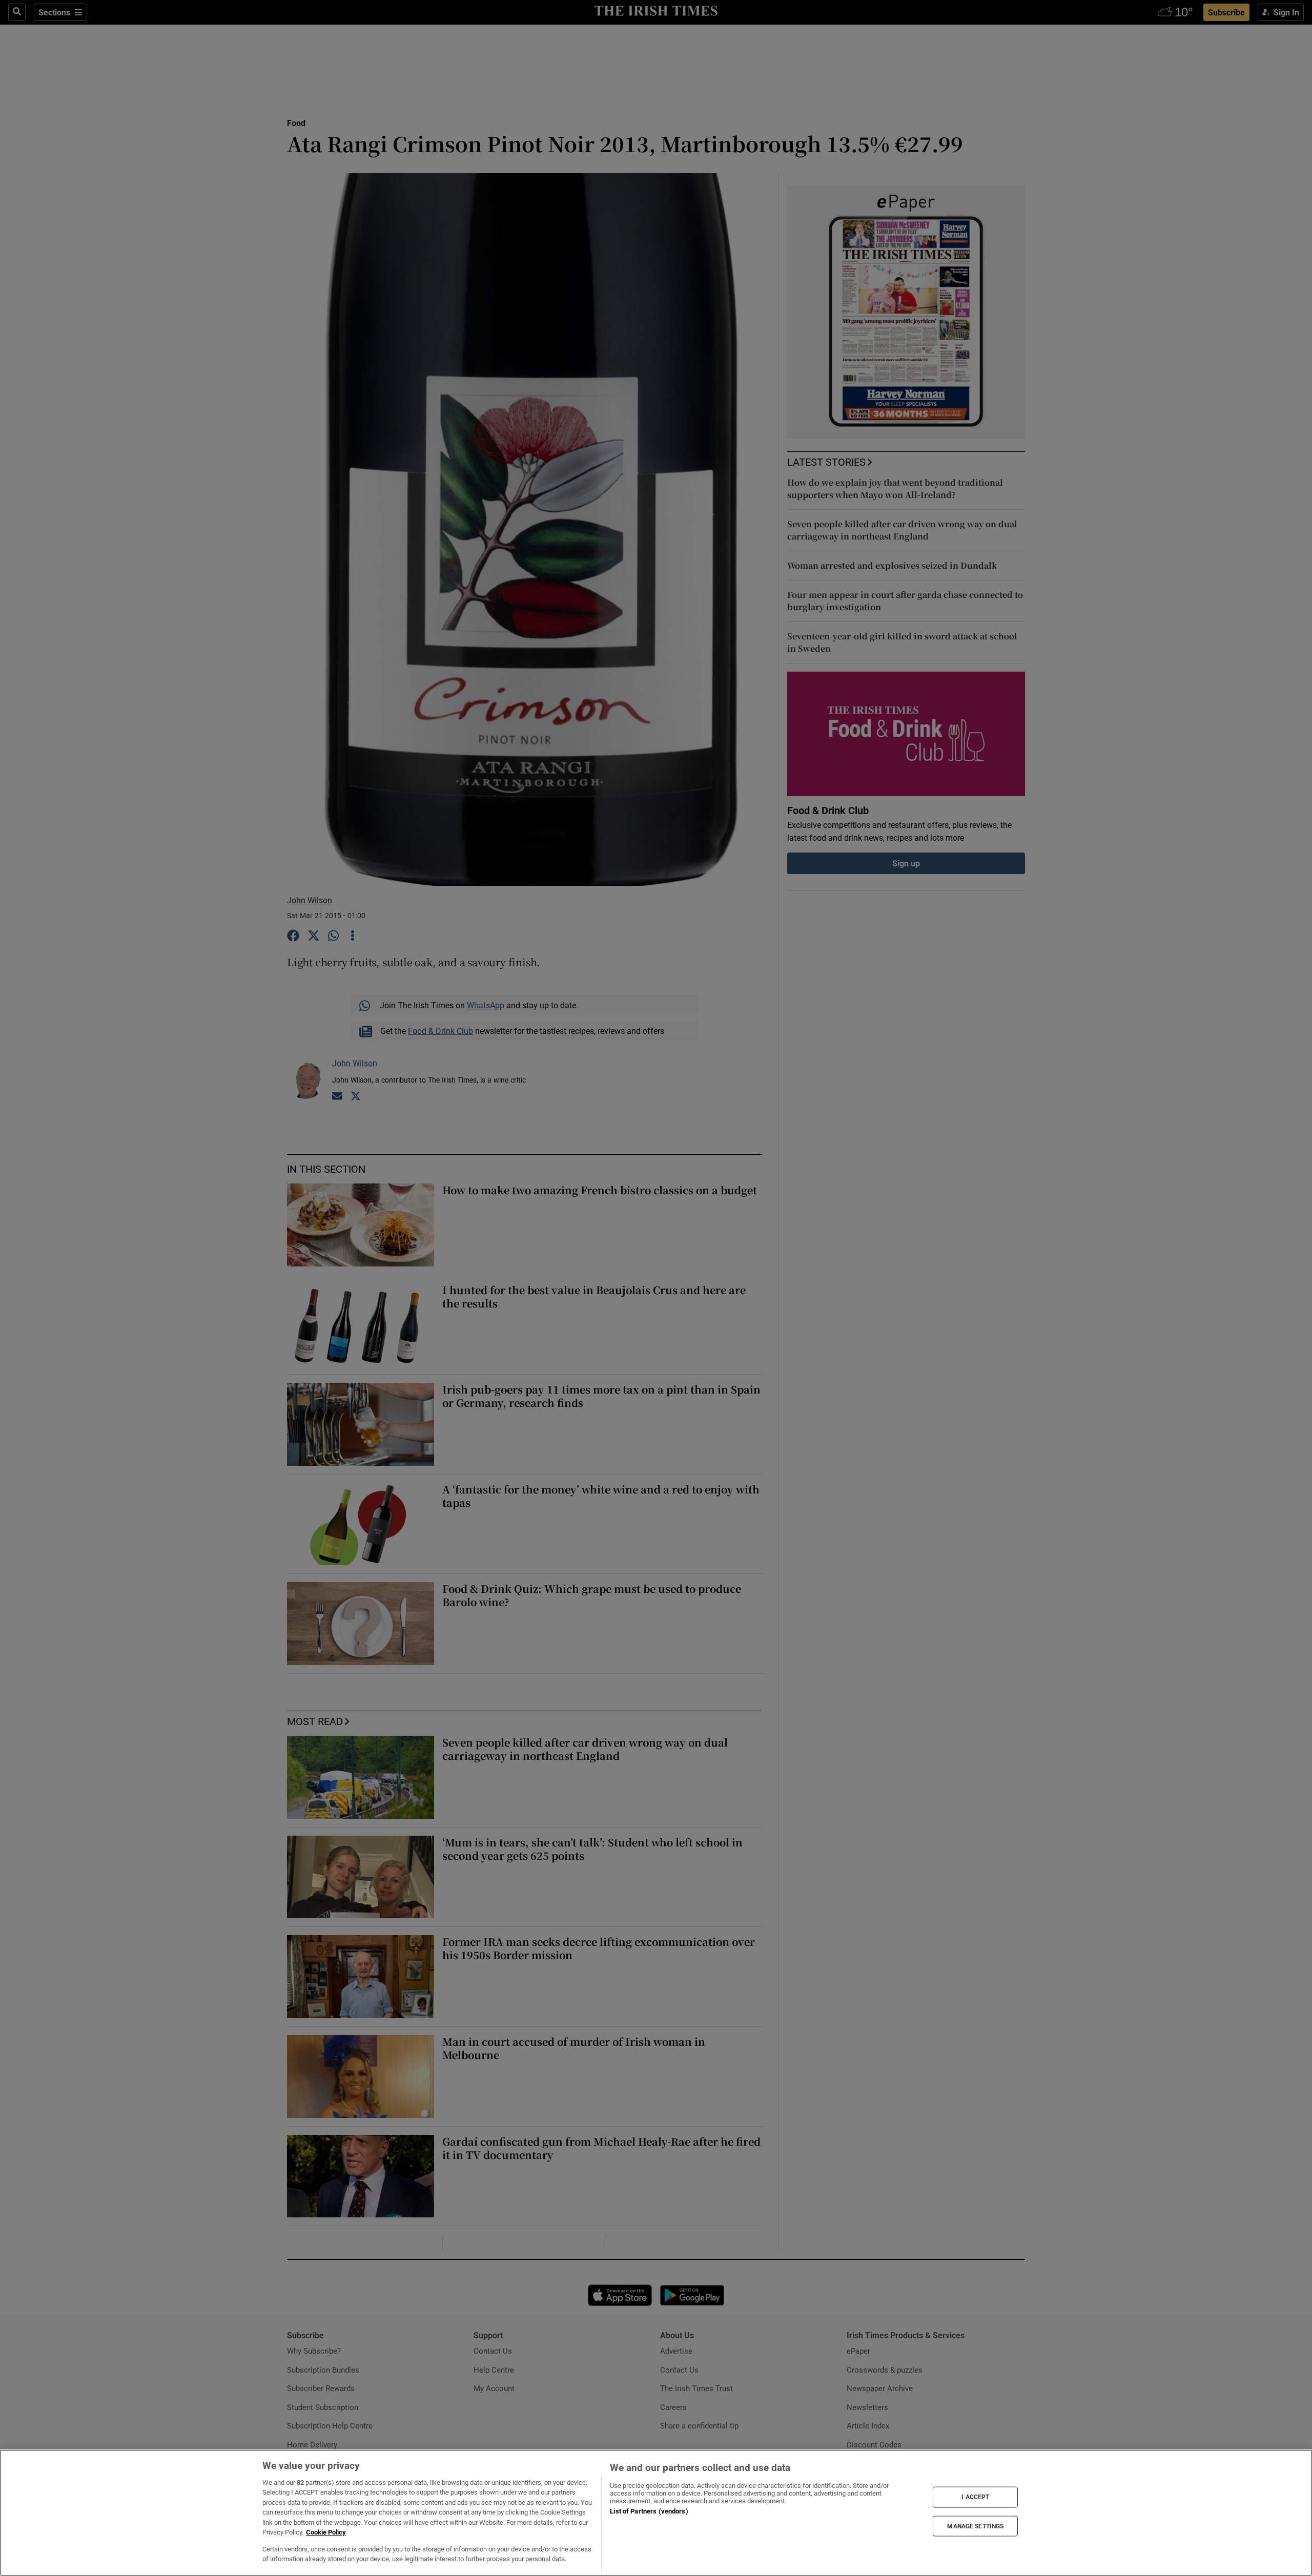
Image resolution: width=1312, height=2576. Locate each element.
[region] (656, 2513)
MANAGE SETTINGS (975, 2526)
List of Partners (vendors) (649, 2511)
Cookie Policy (326, 2532)
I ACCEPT (975, 2497)
